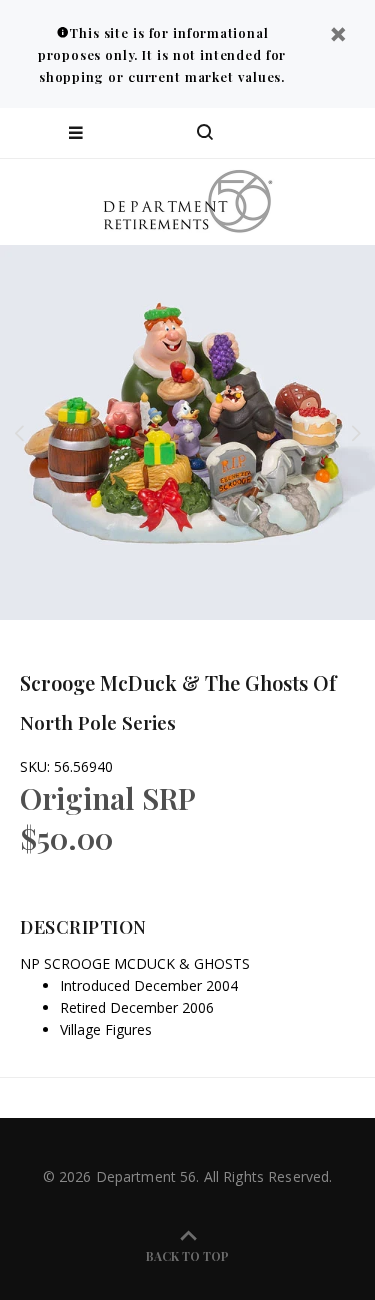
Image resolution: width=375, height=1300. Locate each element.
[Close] (338, 36)
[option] (187, 432)
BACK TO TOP (187, 1256)
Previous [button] (19, 433)
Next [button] (356, 433)
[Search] (205, 133)
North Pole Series (98, 722)
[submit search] (279, 133)
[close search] (342, 133)
